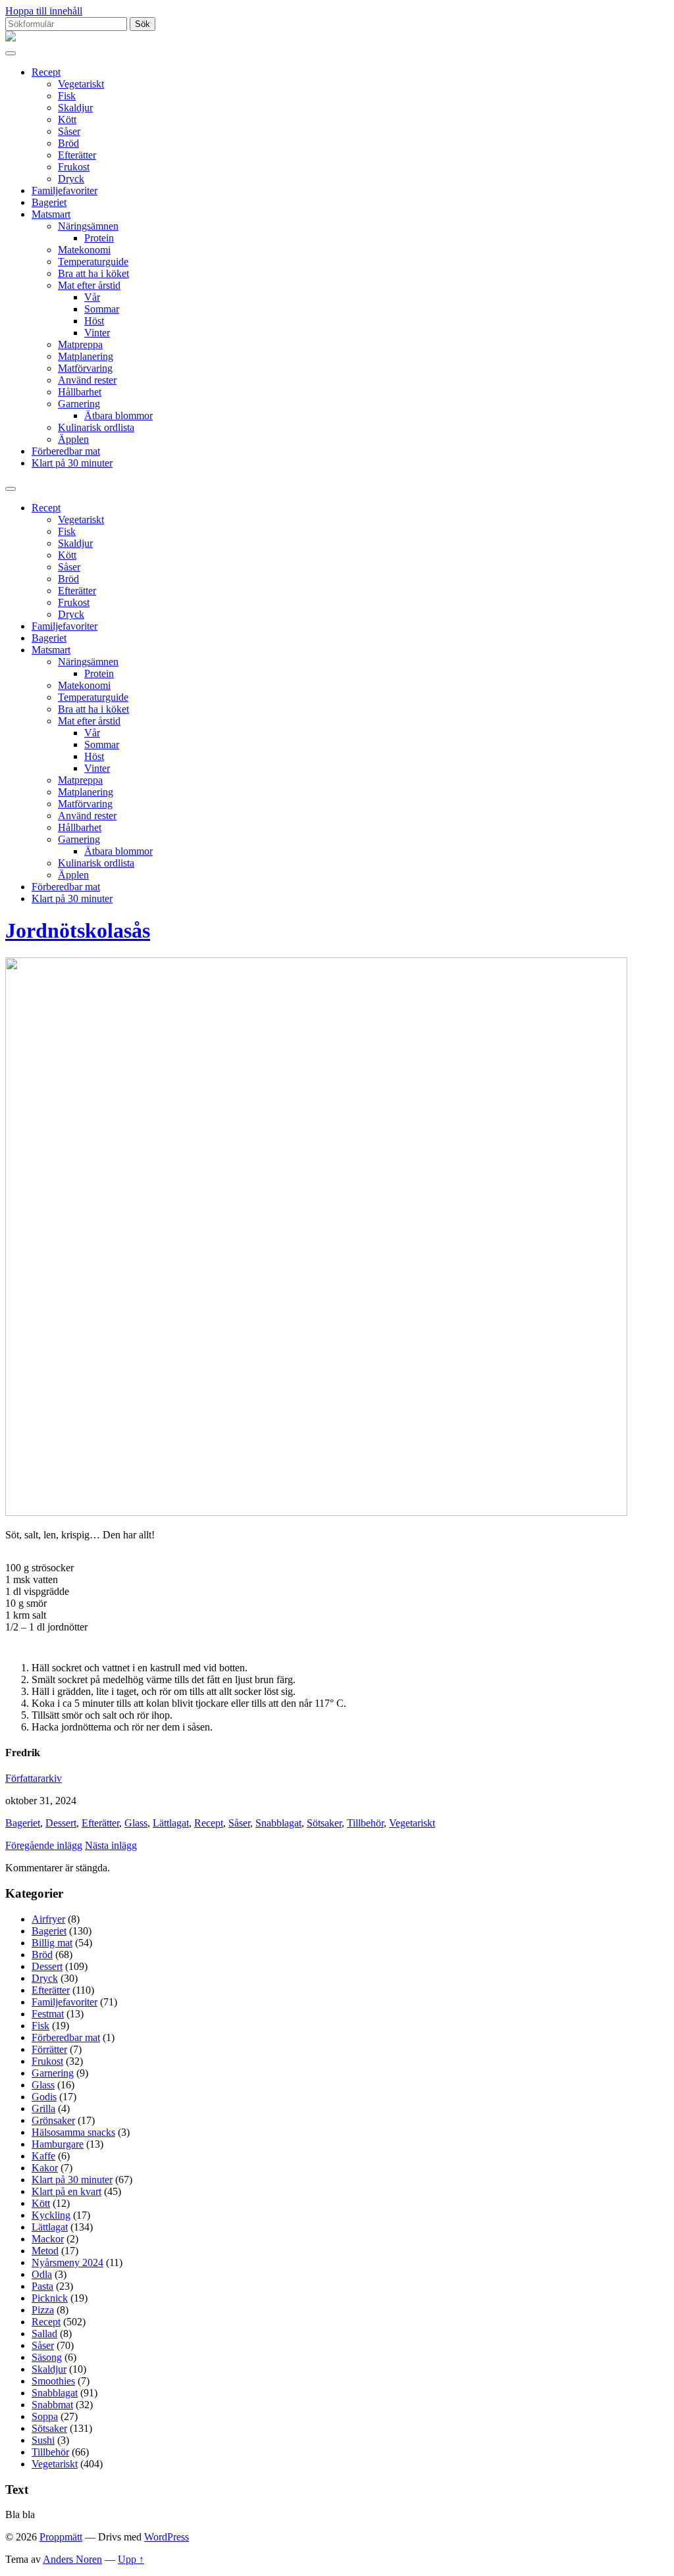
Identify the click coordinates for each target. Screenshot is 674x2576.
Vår (92, 297)
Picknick (50, 2298)
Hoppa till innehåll (44, 11)
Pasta (42, 2286)
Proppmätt (61, 2537)
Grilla (43, 2109)
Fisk (67, 96)
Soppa (45, 2416)
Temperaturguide (93, 262)
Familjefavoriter (65, 190)
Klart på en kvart (66, 2191)
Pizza (43, 2310)
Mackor (48, 2239)
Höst (94, 321)
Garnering (79, 404)
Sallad (44, 2334)
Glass (136, 1823)
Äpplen (73, 439)
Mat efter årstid (89, 285)
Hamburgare (58, 2144)
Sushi (43, 2440)
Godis (44, 2097)
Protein (99, 238)
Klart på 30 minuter (72, 463)
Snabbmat (52, 2405)
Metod (45, 2251)
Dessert (61, 1823)
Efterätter (77, 155)
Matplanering (86, 356)
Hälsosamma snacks (73, 2132)
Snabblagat (278, 1823)
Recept (46, 72)
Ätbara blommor (118, 416)
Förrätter (49, 2049)
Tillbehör (365, 1823)
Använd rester (87, 380)
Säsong (47, 2357)
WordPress (167, 2537)
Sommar (102, 309)
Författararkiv (34, 1778)
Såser (69, 131)
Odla (42, 2274)
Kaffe (43, 2156)
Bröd (68, 143)
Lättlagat (171, 1823)
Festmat (48, 2014)
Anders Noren (72, 2559)
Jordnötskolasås (78, 930)
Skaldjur (75, 108)
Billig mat (52, 1943)
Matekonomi (84, 250)
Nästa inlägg (111, 1845)
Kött (67, 119)
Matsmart (51, 214)
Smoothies (53, 2381)
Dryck (71, 179)
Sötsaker (324, 1823)
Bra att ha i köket (93, 273)
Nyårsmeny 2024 (67, 2262)
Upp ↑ (131, 2559)
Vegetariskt (81, 84)
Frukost (74, 167)
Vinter (97, 333)
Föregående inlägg (44, 1845)
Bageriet (49, 202)
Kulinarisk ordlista (96, 427)
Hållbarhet (80, 392)
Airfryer (48, 1919)
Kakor (45, 2168)
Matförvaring (85, 368)
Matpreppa (80, 344)
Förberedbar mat (66, 451)
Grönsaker (53, 2120)
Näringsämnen (88, 226)
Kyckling (51, 2215)
